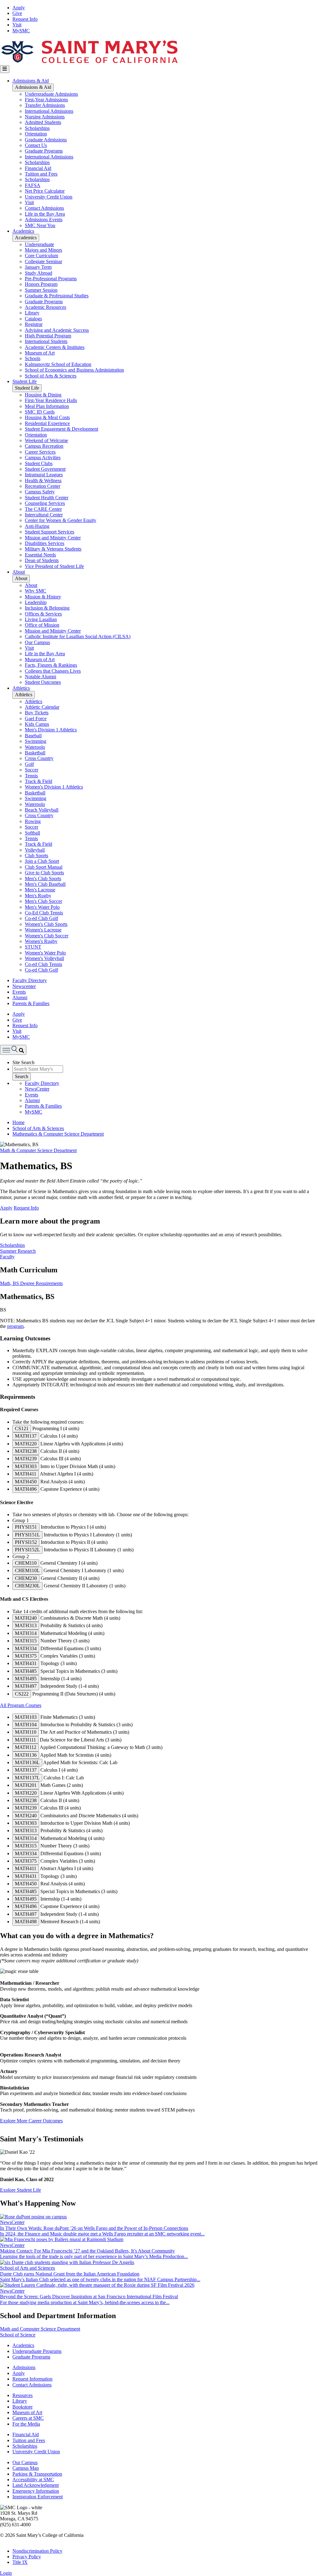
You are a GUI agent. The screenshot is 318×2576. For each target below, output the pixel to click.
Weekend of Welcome (46, 440)
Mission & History (43, 597)
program (15, 1326)
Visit (17, 25)
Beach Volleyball (42, 810)
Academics (23, 231)
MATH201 (26, 1785)
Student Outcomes (43, 682)
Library (32, 313)
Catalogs (33, 319)
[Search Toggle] (13, 1050)
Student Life (25, 381)
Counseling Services (45, 503)
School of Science (18, 2335)
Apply (19, 8)
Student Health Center (47, 498)
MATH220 (26, 1444)
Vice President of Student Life (54, 566)
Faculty (7, 1257)
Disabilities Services (45, 543)
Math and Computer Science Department (40, 2329)
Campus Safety (40, 492)
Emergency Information (36, 2491)
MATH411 (26, 1474)
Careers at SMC (28, 2418)
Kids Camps (37, 724)
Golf (29, 764)
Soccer (32, 770)
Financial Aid (38, 168)
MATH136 (26, 1755)
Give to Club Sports (44, 873)
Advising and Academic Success (57, 330)
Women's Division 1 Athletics (54, 787)
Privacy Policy (27, 2557)
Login (6, 2573)
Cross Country (39, 758)
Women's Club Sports (46, 924)
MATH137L (27, 1778)
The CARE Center (43, 509)
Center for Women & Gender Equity (61, 520)
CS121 (22, 1428)
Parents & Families (31, 1003)
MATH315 (26, 1641)
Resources (23, 2395)
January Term (38, 267)
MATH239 (26, 1459)
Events (19, 992)
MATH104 (26, 1725)
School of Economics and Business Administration (74, 370)
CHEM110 (26, 1563)
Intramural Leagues (44, 475)
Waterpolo (35, 747)
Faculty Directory (30, 980)
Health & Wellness (43, 480)
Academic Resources (45, 307)
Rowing (33, 821)
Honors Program (41, 284)
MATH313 (26, 1625)
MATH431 (26, 1663)
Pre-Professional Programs (51, 279)
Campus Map (26, 2468)
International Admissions (49, 111)
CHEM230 (26, 1578)
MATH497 (26, 1686)
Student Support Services (50, 532)
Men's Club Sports (43, 878)
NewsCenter (37, 1089)
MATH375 (26, 1656)
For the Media (26, 2424)
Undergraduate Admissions (51, 94)
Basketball (35, 753)
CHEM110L (27, 1570)
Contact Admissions (44, 208)
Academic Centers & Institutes (55, 347)
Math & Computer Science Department (38, 1150)
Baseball (33, 736)
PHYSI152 (26, 1542)
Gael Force (36, 718)
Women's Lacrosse (43, 930)
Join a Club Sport (42, 861)
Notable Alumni (41, 677)
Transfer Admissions (45, 105)
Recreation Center (43, 486)
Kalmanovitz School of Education (58, 364)
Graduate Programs (44, 151)
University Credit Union (49, 197)
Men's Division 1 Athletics (51, 730)
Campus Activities (43, 458)
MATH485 (26, 1671)
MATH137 (26, 1436)
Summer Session (41, 290)
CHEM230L (27, 1586)
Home (18, 1122)
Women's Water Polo (45, 953)
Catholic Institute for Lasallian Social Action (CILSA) (78, 636)
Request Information (32, 2379)
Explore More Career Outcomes (31, 2121)
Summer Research (18, 1251)
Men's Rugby (38, 896)
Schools (33, 358)
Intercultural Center (44, 515)
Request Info (25, 19)
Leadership (36, 602)
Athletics (21, 688)
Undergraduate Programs (37, 2351)
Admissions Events (44, 220)
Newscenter (24, 986)
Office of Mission (42, 625)
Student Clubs (39, 463)
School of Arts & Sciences (51, 376)
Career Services (40, 452)
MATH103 (26, 1717)
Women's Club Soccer (47, 936)
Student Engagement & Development (61, 429)
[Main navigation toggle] (5, 69)
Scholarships (37, 128)
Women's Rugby (41, 941)
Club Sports (36, 856)
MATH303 (26, 1466)
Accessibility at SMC (33, 2480)
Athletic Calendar (42, 707)
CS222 (22, 1694)
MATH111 (25, 1740)
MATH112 (26, 1747)
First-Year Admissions (46, 100)
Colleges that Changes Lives (53, 671)
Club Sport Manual (44, 867)
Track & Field (39, 781)
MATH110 (26, 1732)
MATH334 (26, 1648)
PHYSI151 (26, 1527)
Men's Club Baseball (45, 884)
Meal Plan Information (47, 406)
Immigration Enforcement (38, 2497)
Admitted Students (43, 122)
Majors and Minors (43, 250)
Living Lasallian (41, 619)
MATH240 (26, 1618)
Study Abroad (39, 273)
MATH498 (26, 1922)
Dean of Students (42, 560)
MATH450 (26, 1482)
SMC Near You (40, 225)
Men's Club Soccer (43, 901)
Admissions (24, 2367)
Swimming (36, 741)
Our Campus (37, 642)
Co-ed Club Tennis (43, 964)
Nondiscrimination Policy (37, 2551)
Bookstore (23, 2407)
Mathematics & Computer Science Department (58, 1134)
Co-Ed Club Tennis (44, 913)
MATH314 (26, 1633)
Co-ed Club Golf (41, 918)
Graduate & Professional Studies (57, 296)
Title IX (20, 2562)
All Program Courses (21, 1705)
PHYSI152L (27, 1550)
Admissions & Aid (31, 81)
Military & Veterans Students (53, 549)
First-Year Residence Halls (51, 400)
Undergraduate (39, 244)
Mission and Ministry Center (53, 538)
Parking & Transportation (37, 2474)
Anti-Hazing (37, 526)
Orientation (36, 134)
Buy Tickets (37, 713)
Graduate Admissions (46, 140)
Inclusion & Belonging (47, 608)
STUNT (33, 947)
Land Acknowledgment (36, 2485)
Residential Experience (47, 423)
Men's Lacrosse (40, 890)
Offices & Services (43, 614)
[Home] (89, 62)
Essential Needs (40, 555)
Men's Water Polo (42, 907)
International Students (46, 341)
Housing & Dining (43, 395)
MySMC (21, 31)
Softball (32, 833)
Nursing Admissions (45, 117)
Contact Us (36, 145)
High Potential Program (48, 336)
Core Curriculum (41, 256)
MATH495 (26, 1679)
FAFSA (33, 185)
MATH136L (27, 1762)
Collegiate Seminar (43, 261)
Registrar (34, 324)
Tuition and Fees (41, 174)
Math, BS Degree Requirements (31, 1283)
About (19, 572)
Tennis (31, 776)
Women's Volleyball (44, 958)
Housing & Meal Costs (47, 417)
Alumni (20, 997)
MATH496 (26, 1489)
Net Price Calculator (45, 191)
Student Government (45, 469)
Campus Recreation (44, 446)
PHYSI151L (27, 1535)
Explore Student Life (20, 2190)
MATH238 (26, 1451)
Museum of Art (40, 353)
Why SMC (36, 591)
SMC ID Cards (40, 412)
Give (17, 13)
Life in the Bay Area (45, 214)
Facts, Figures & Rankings (51, 665)
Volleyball (35, 850)
